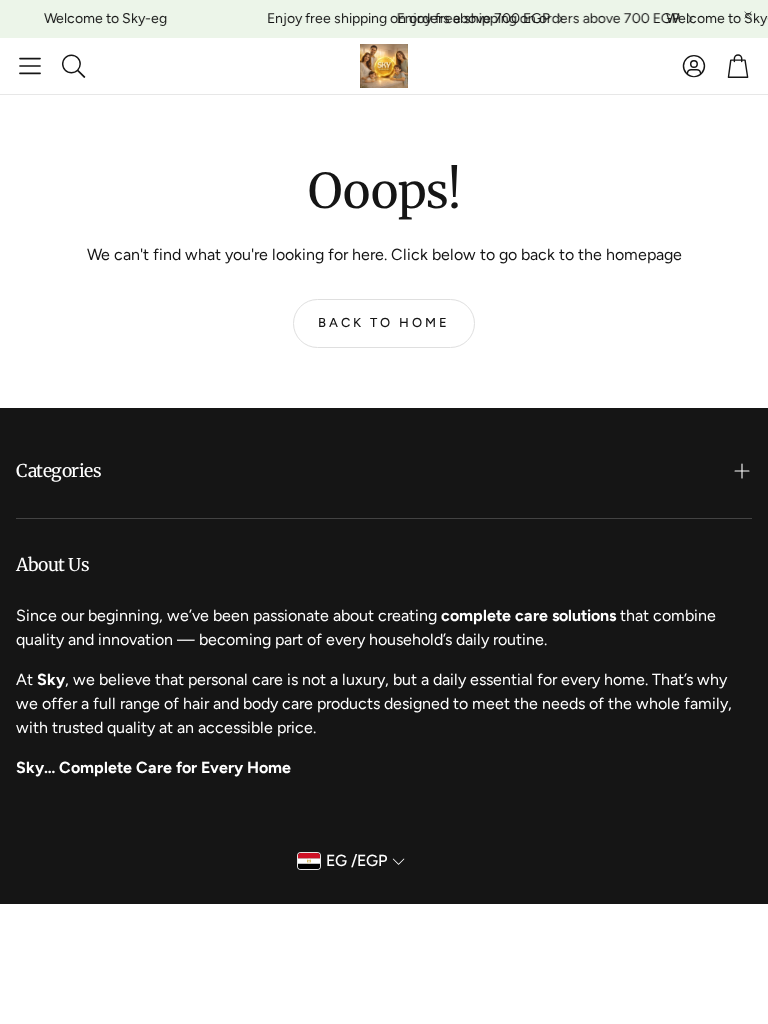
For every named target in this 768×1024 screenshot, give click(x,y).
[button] (30, 66)
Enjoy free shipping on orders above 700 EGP (403, 19)
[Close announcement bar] (748, 15)
